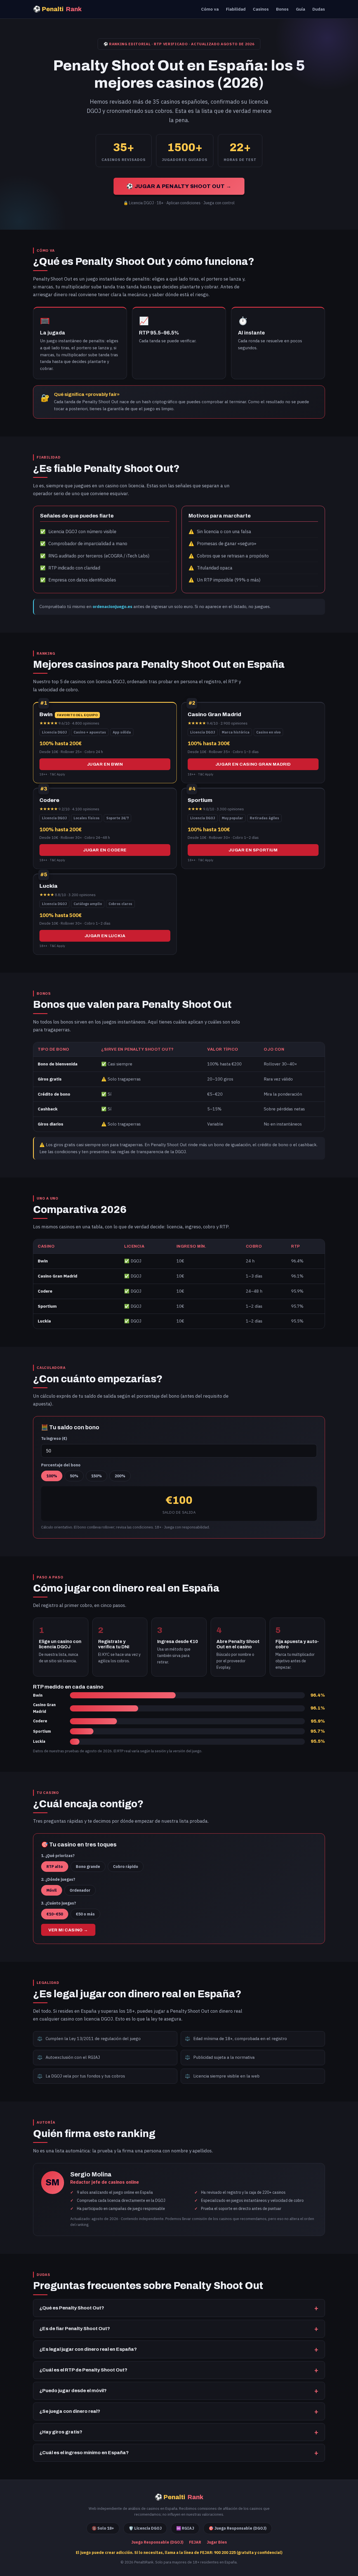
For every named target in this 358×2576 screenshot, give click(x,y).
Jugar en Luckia (105, 936)
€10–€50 (55, 1914)
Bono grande (88, 1867)
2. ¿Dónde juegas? (58, 1879)
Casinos (261, 9)
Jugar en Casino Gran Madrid (253, 764)
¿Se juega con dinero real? (70, 2411)
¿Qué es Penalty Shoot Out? (72, 2308)
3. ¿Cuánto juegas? (59, 1903)
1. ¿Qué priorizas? (58, 1856)
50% (74, 1476)
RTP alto (55, 1867)
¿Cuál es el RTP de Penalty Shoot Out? (83, 2370)
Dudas (319, 9)
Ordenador (80, 1890)
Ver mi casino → (68, 1930)
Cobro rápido (126, 1867)
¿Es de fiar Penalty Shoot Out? (75, 2329)
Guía (301, 9)
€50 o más (85, 1914)
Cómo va (210, 9)
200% (120, 1476)
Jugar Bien (217, 2542)
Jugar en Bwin (105, 764)
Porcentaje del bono (61, 1465)
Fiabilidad (236, 9)
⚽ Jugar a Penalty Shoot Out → (179, 186)
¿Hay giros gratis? (61, 2432)
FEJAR (195, 2542)
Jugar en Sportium (253, 850)
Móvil (52, 1890)
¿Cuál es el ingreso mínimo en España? (84, 2453)
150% (96, 1476)
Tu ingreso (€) (54, 1438)
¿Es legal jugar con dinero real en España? (88, 2349)
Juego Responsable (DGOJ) (157, 2542)
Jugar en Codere (105, 850)
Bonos (282, 9)
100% (52, 1476)
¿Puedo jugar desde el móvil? (73, 2391)
